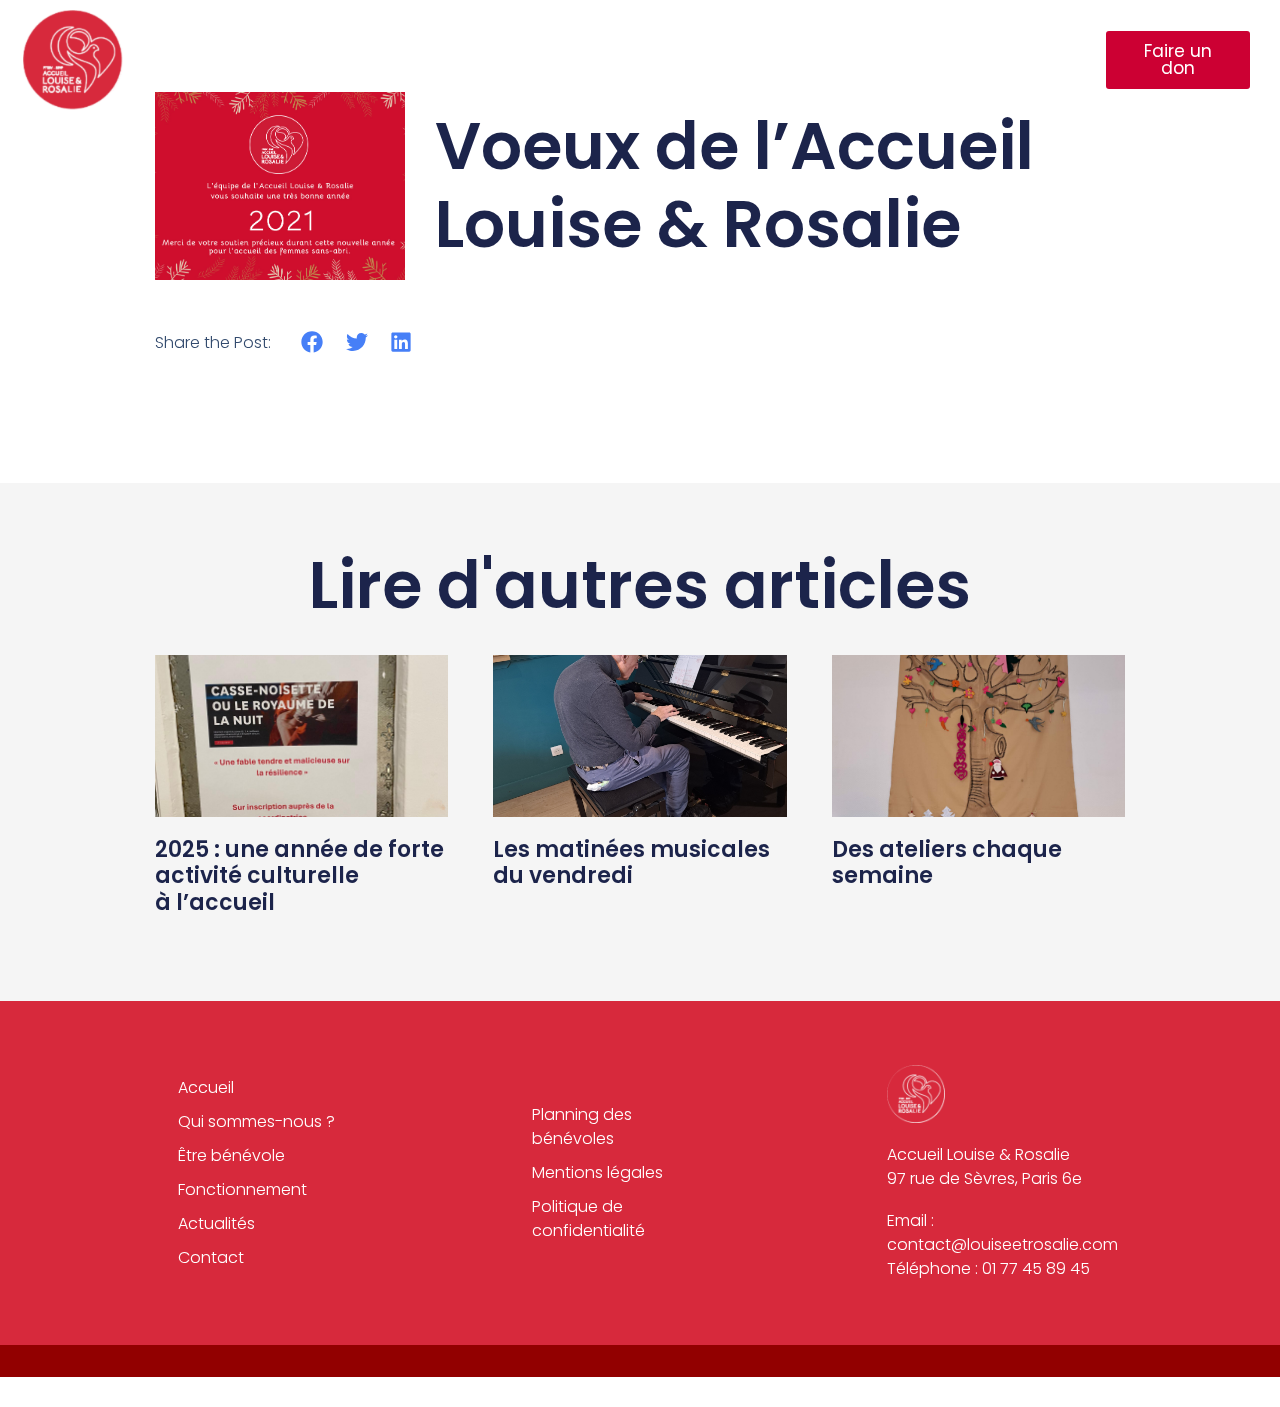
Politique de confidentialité (588, 1218)
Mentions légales (597, 1172)
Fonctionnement (759, 60)
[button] (312, 341)
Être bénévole (595, 60)
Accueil (263, 60)
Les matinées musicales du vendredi (631, 862)
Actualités (910, 60)
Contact (1031, 60)
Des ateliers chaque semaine (947, 862)
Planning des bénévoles (582, 1126)
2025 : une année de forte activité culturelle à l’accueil (299, 876)
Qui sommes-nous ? (418, 60)
